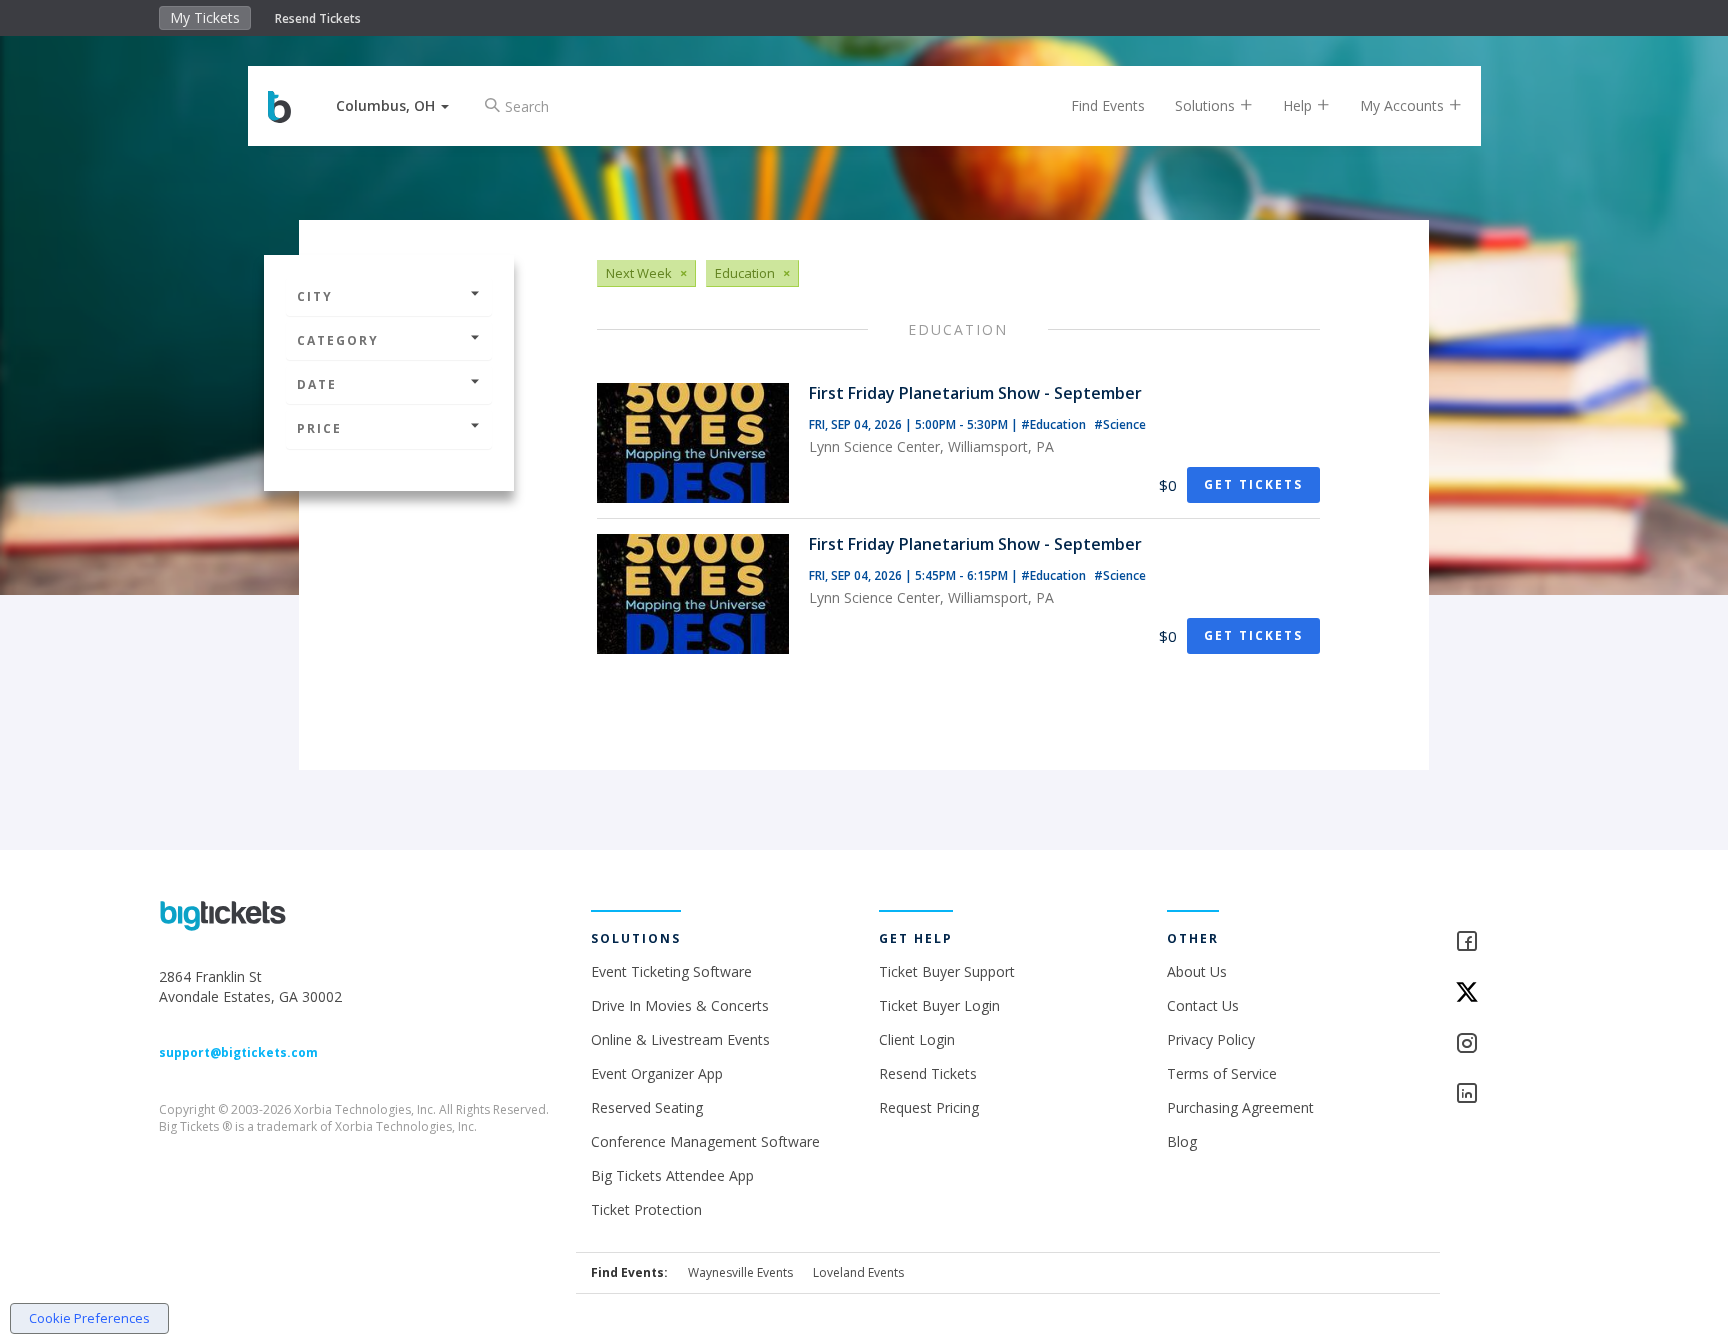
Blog (1182, 1141)
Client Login (917, 1039)
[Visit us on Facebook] (1512, 942)
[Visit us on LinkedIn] (1512, 1094)
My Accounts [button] (1404, 105)
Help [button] (1299, 105)
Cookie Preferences (89, 1318)
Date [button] (317, 384)
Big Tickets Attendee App (672, 1175)
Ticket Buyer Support (947, 971)
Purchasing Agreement (1240, 1107)
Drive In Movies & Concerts (680, 1005)
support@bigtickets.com (238, 1052)
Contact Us (1203, 1005)
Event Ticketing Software (671, 971)
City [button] (315, 296)
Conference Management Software (705, 1141)
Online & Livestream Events (680, 1039)
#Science (1120, 424)
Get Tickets (1253, 484)
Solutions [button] (1207, 105)
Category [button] (338, 340)
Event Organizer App (657, 1073)
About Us (1197, 971)
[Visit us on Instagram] (1512, 1044)
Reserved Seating (647, 1107)
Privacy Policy (1211, 1039)
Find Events (1108, 105)
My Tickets (205, 17)
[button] (392, 105)
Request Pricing (929, 1107)
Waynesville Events (740, 1272)
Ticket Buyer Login (939, 1005)
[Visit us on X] (1512, 993)
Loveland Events (858, 1272)
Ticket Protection (646, 1209)
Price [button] (319, 428)
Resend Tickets (318, 18)
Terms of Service (1222, 1073)
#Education (1055, 424)
